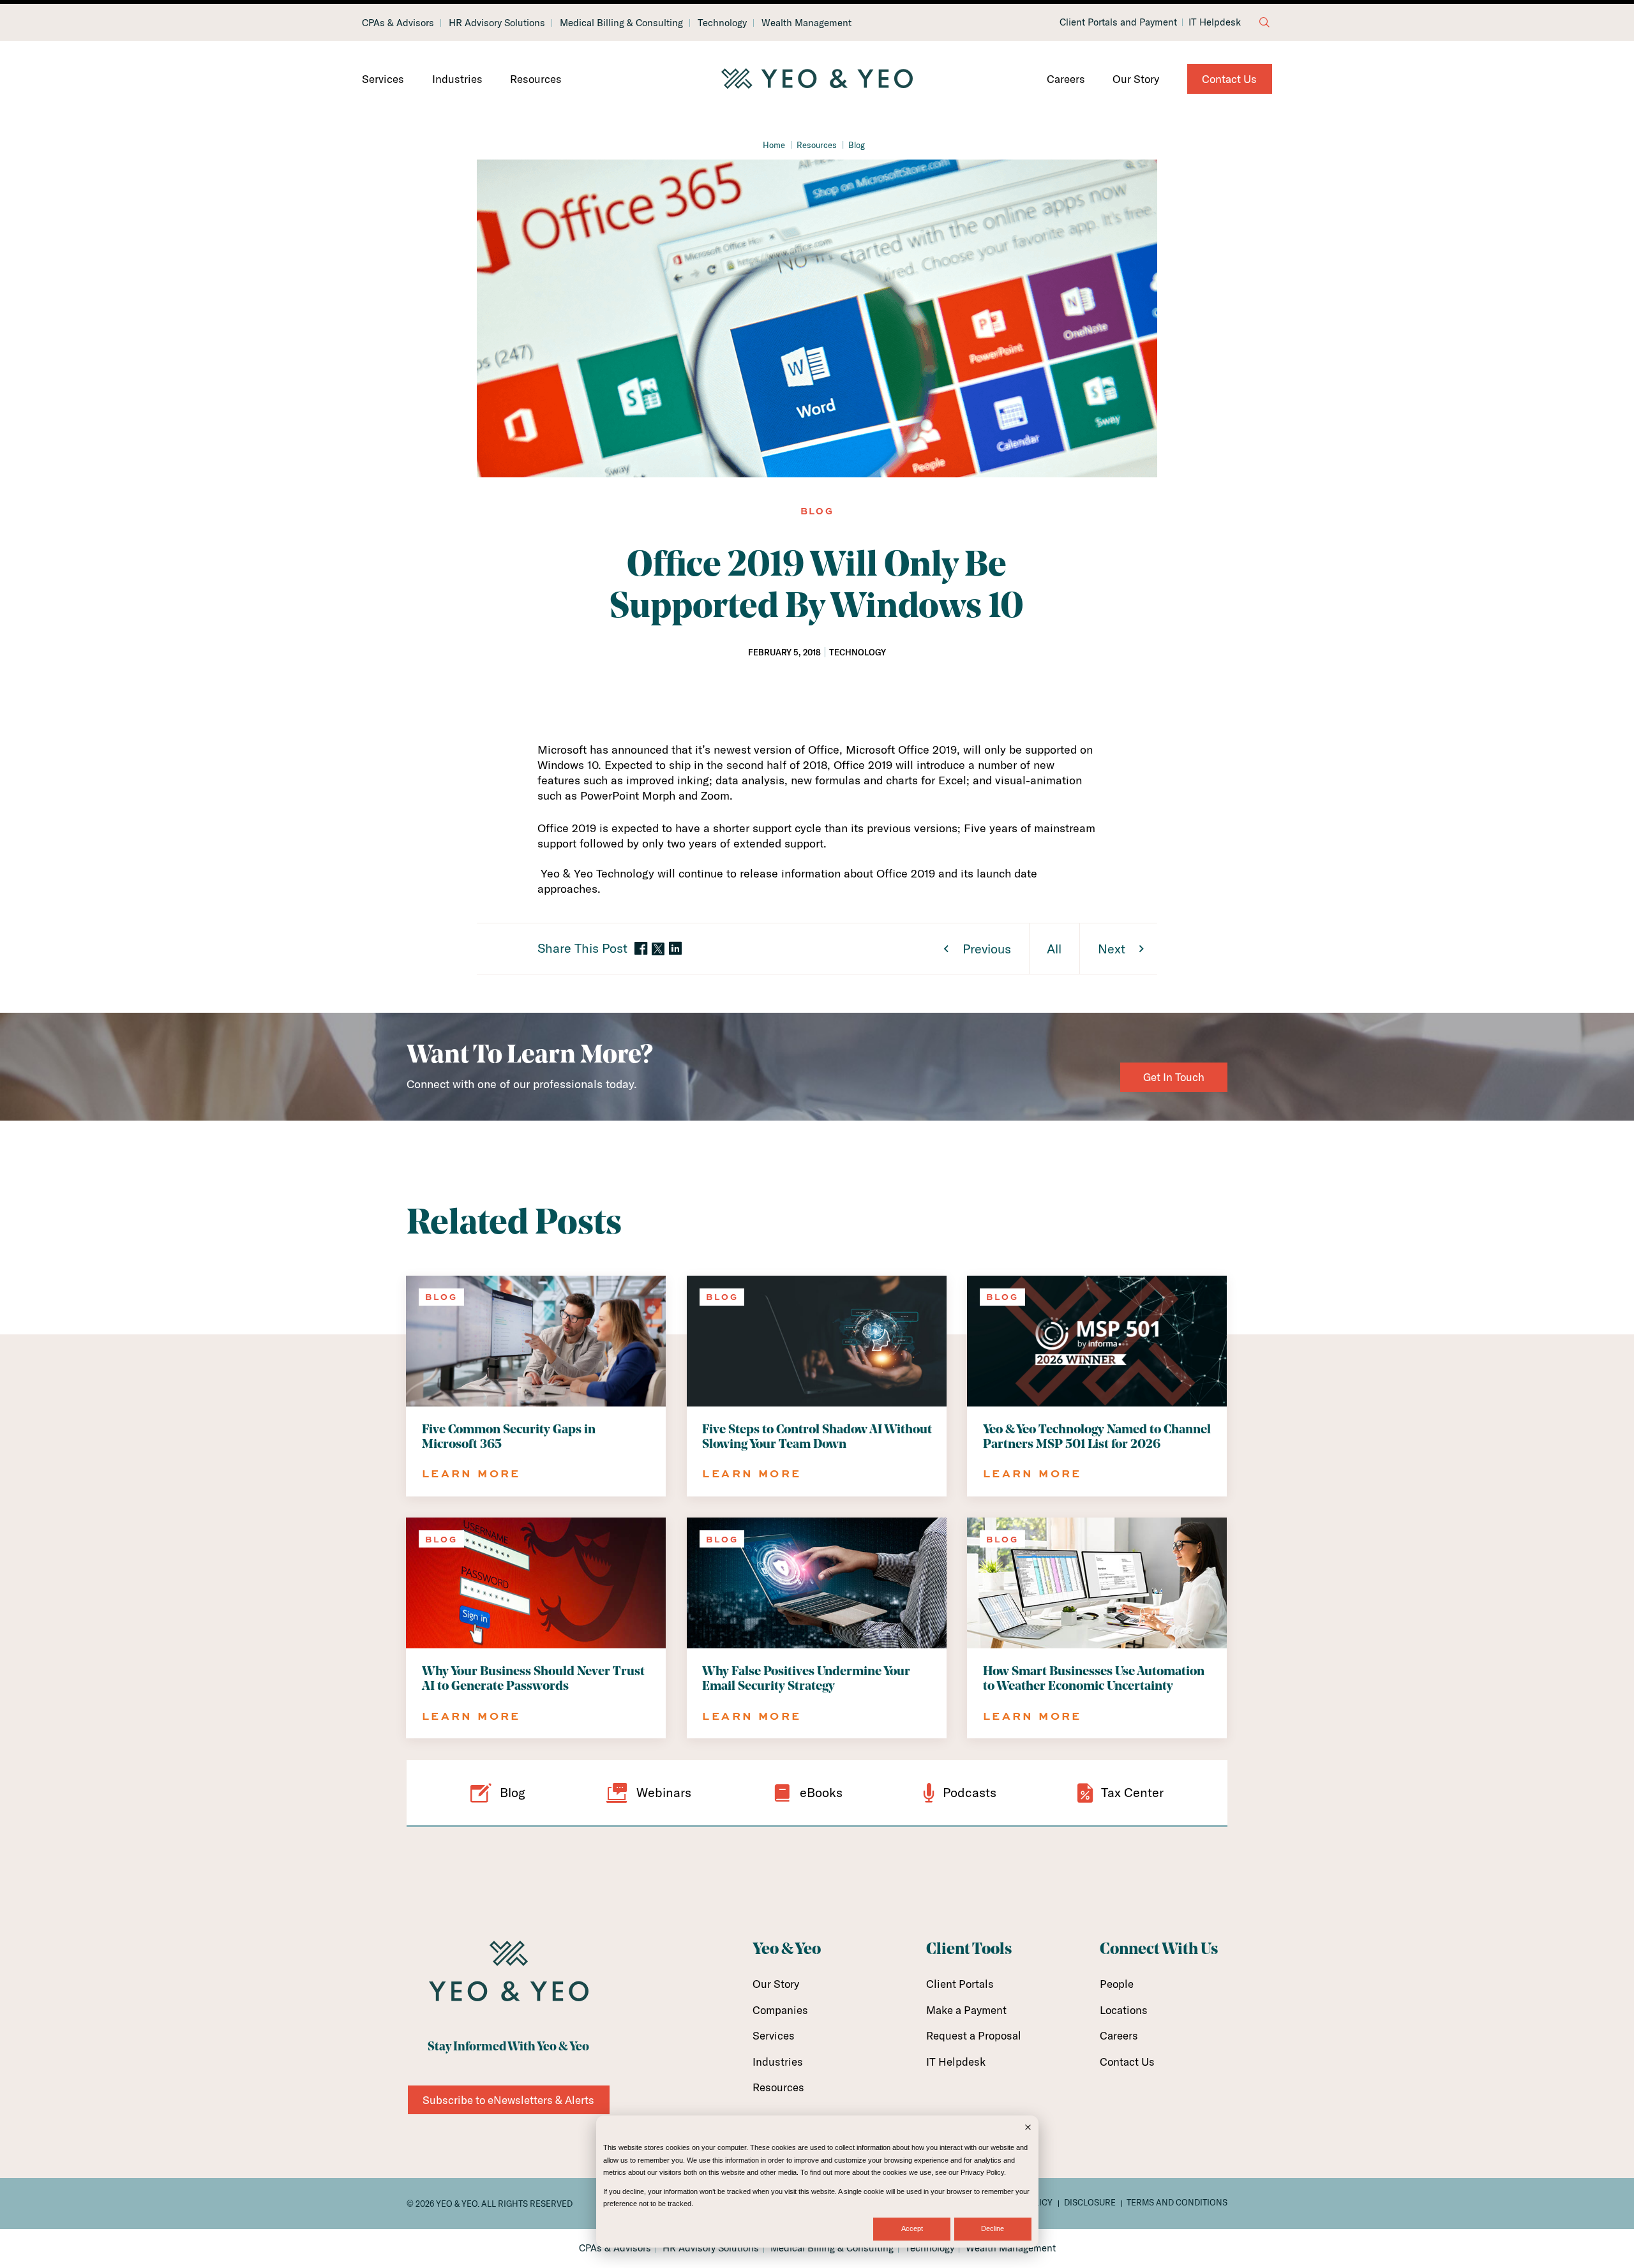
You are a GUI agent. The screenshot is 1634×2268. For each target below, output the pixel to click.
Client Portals (960, 1984)
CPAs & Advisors (398, 23)
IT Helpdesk (1215, 22)
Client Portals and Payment (1118, 22)
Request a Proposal (974, 2035)
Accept (912, 2228)
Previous (987, 949)
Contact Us (1229, 79)
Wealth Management (806, 23)
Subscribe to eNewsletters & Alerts (508, 2100)
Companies (780, 2010)
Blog (857, 145)
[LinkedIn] (675, 949)
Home (774, 145)
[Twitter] (658, 949)
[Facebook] (641, 949)
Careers (1066, 79)
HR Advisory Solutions (497, 23)
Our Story (1136, 79)
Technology (722, 23)
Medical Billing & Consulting (621, 23)
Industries (457, 79)
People (1117, 1984)
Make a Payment (966, 2010)
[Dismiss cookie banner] (1028, 2129)
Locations (1124, 2010)
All (1054, 949)
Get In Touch (1174, 1077)
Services (383, 79)
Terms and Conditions (1177, 2202)
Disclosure (1090, 2202)
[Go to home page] (817, 79)
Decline (993, 2228)
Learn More (471, 1473)
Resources (536, 79)
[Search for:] (1264, 22)
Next (1112, 949)
